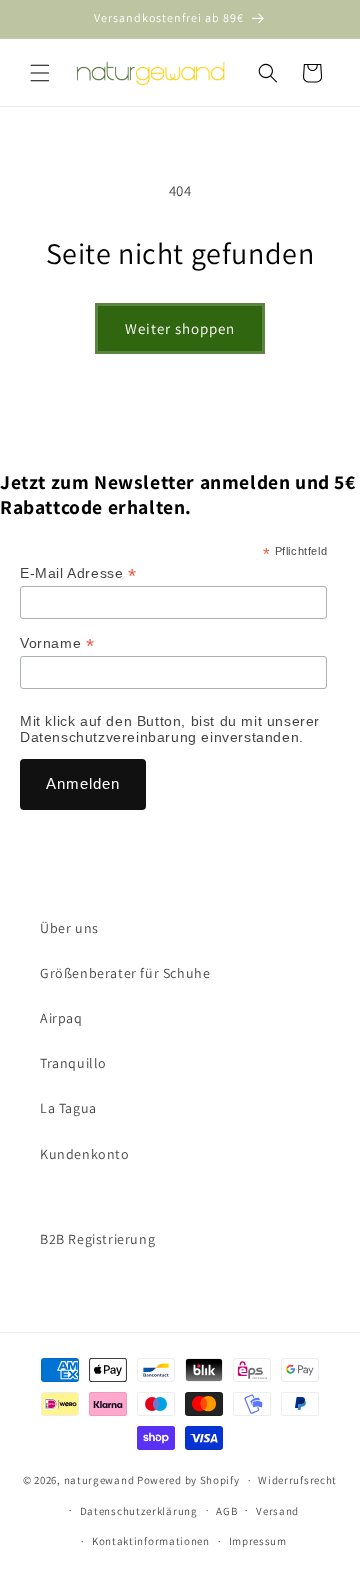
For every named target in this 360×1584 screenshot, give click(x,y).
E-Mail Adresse (78, 573)
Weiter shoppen (180, 328)
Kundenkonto (85, 1154)
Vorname (57, 643)
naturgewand (99, 1480)
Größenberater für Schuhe (125, 973)
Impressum (258, 1541)
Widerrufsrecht (297, 1480)
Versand (277, 1511)
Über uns (69, 928)
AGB (226, 1511)
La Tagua (68, 1108)
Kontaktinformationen (151, 1541)
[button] (40, 73)
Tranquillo (73, 1063)
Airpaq (61, 1018)
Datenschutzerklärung (139, 1511)
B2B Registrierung (97, 1239)
